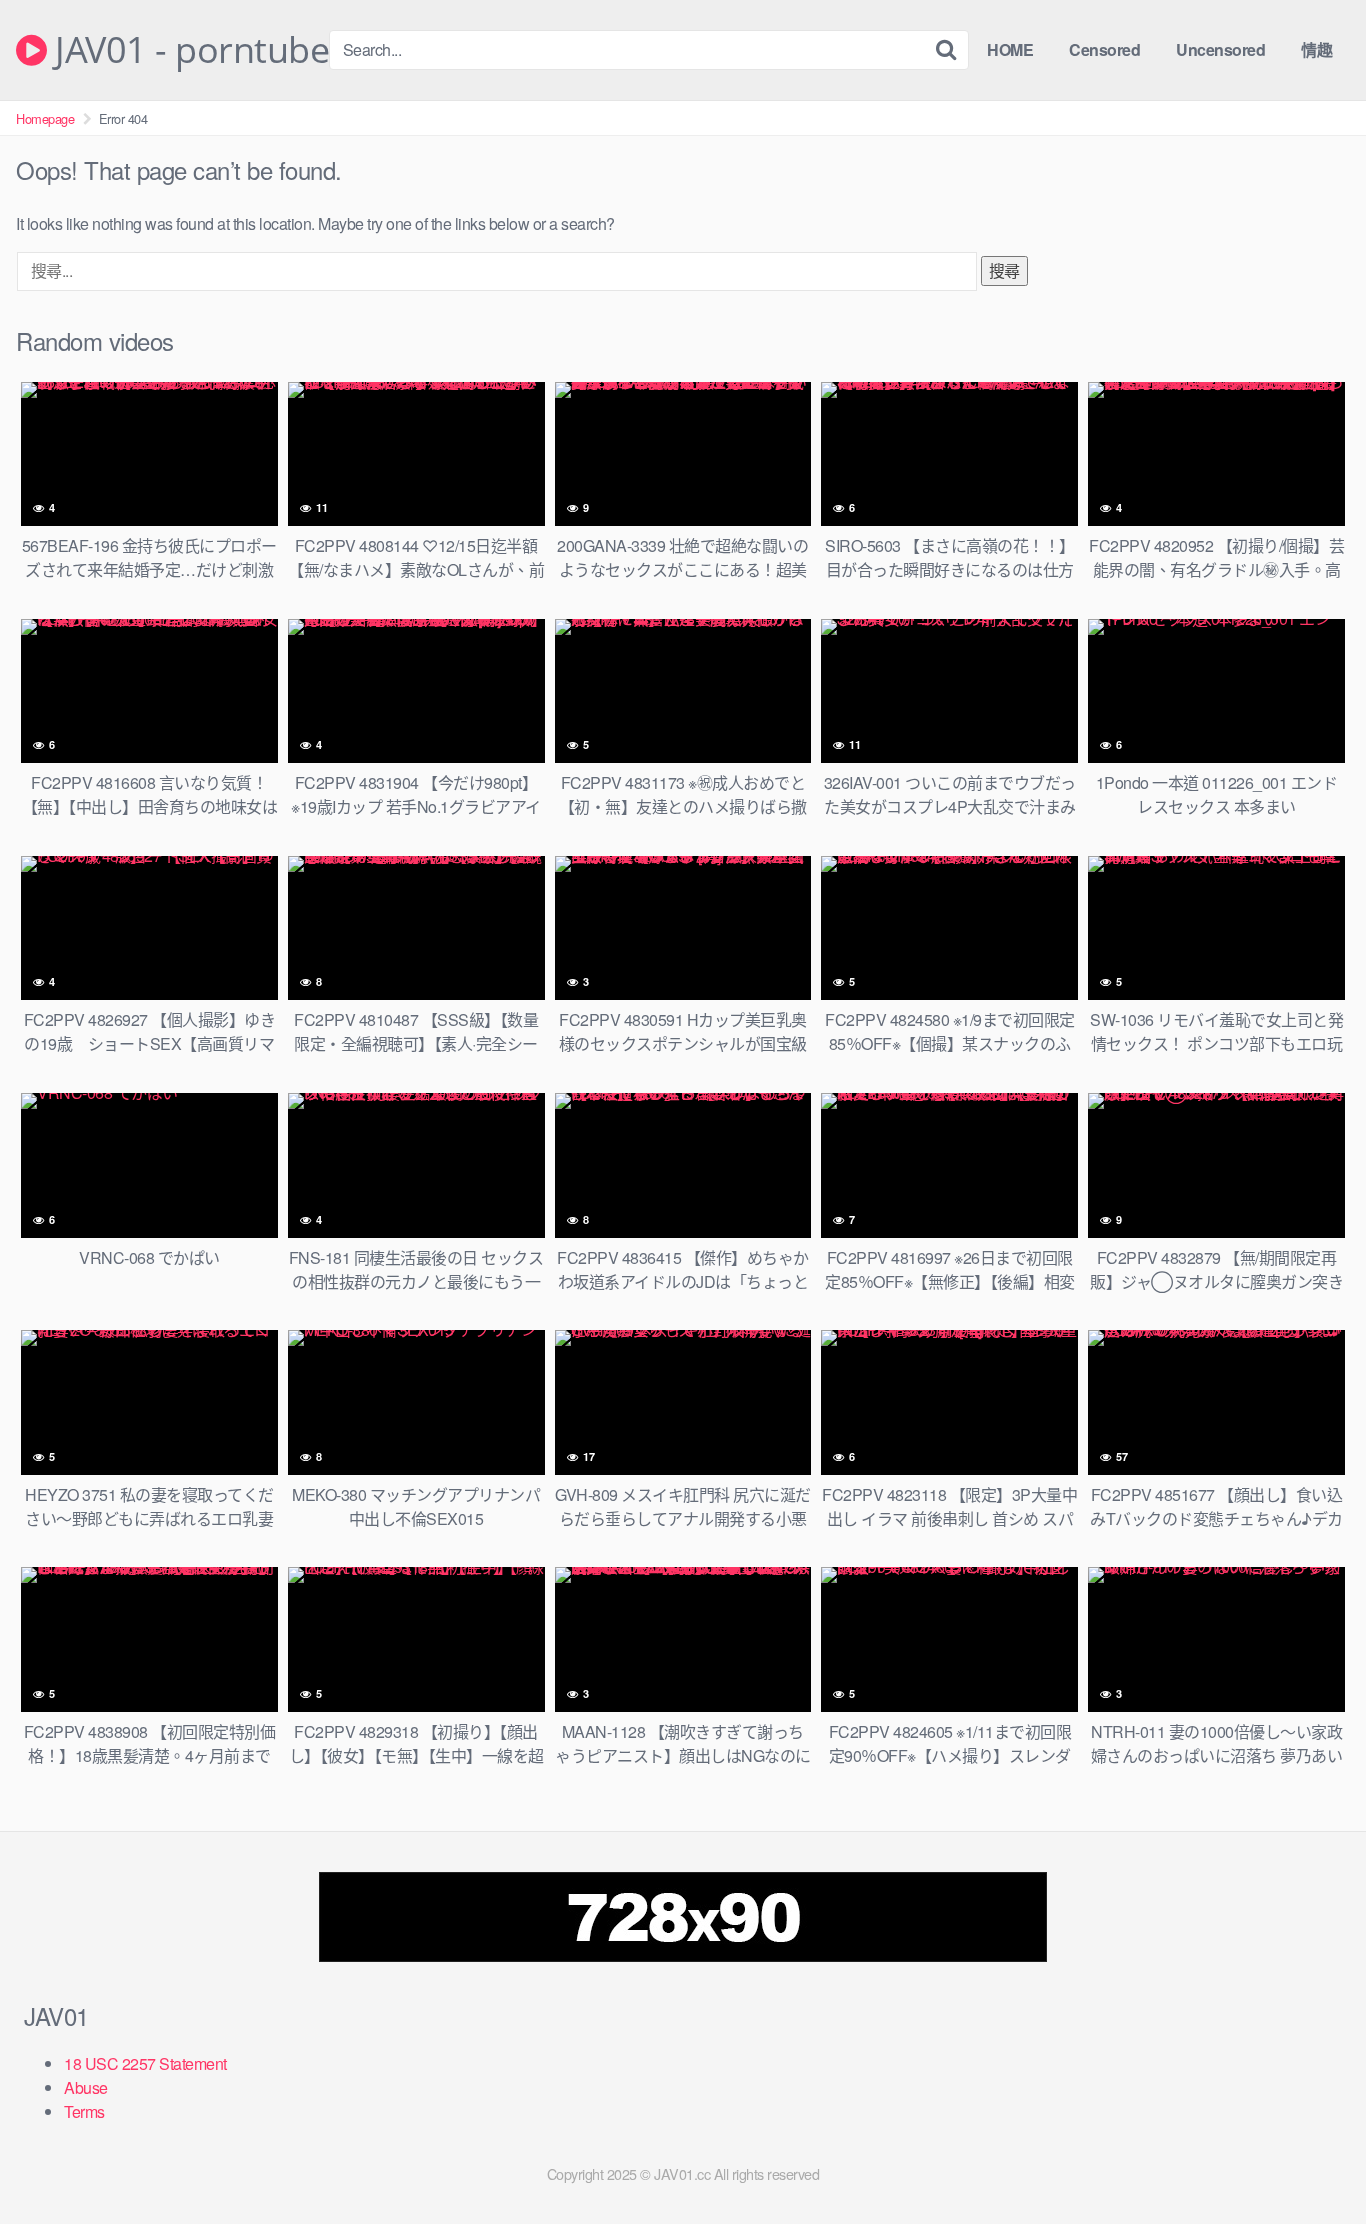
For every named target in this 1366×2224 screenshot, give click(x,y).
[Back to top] (1311, 2160)
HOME (1010, 49)
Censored (1104, 49)
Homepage (45, 118)
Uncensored (1220, 49)
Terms (84, 2111)
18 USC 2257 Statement (145, 2063)
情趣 (1316, 49)
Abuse (86, 2087)
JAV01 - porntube (188, 50)
